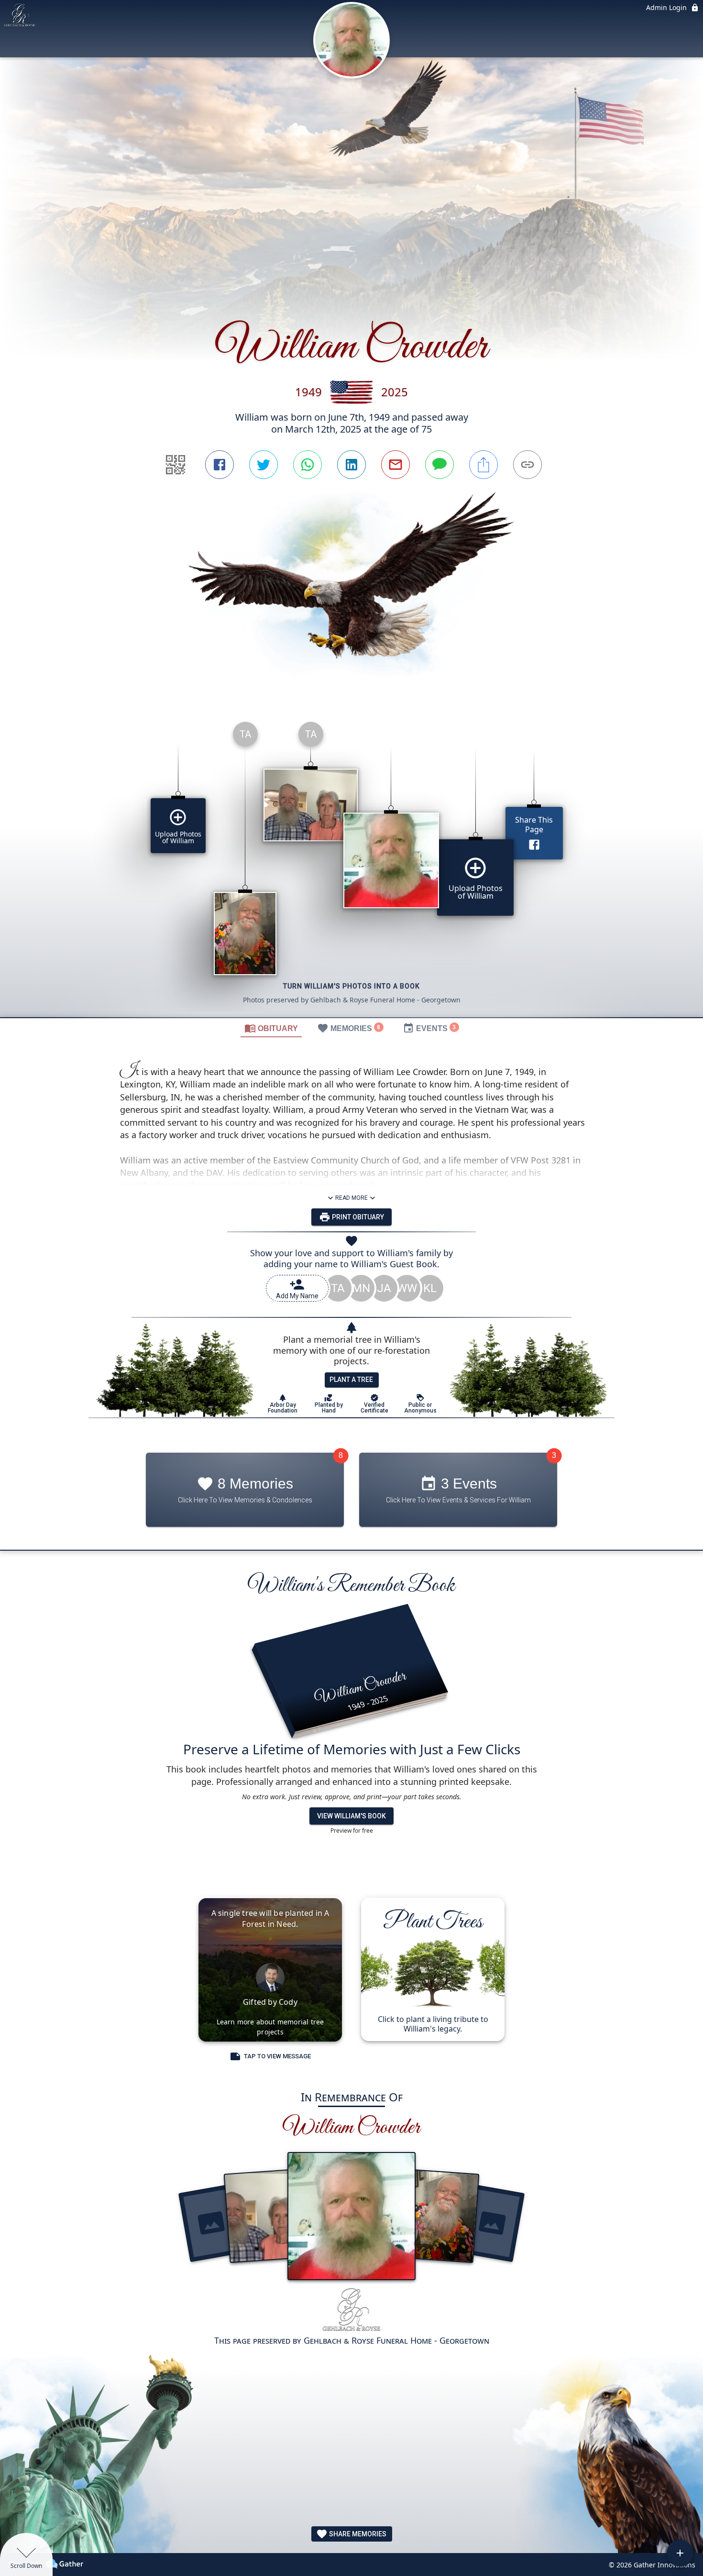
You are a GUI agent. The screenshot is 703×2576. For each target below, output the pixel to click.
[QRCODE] (176, 465)
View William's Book (351, 1816)
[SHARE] (483, 465)
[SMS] (439, 465)
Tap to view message (277, 2056)
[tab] (271, 1028)
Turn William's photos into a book (351, 986)
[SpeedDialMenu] (680, 2553)
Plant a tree (351, 1380)
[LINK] (527, 465)
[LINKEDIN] (351, 465)
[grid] (351, 866)
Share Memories (357, 2534)
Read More (351, 1198)
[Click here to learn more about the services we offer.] (351, 2311)
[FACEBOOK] (220, 465)
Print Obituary (357, 1217)
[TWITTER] (264, 465)
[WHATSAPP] (308, 465)
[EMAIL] (395, 465)
